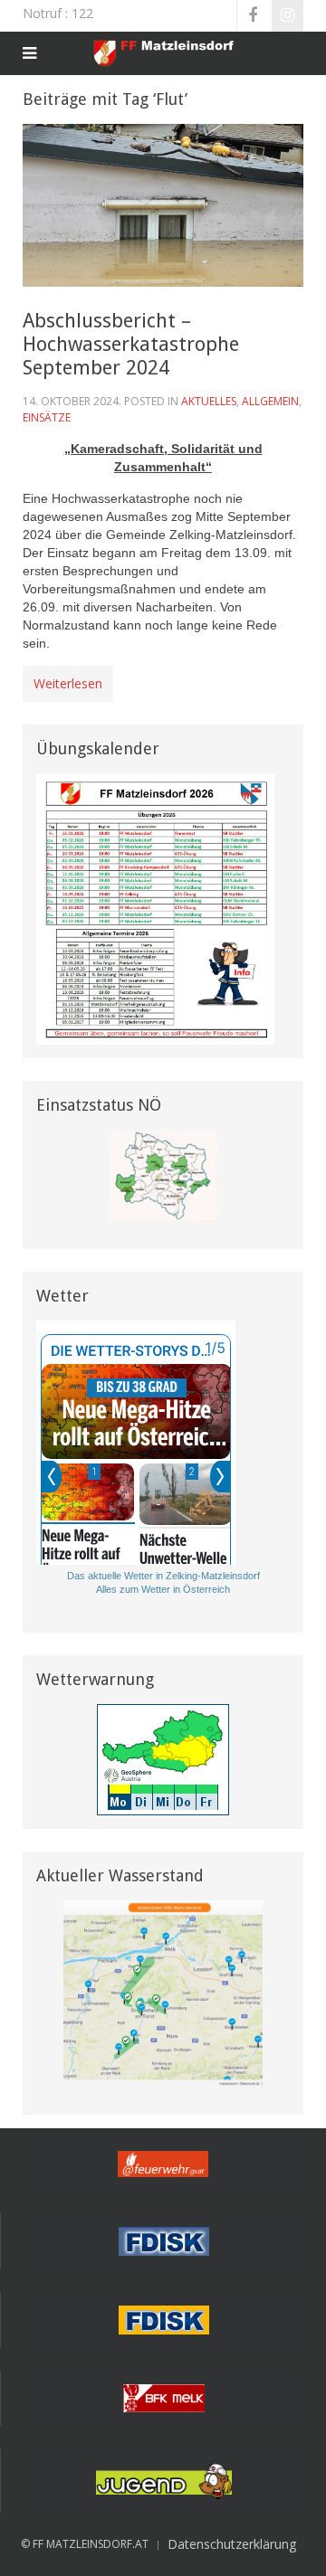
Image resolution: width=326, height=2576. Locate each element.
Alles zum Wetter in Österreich (163, 1589)
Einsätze (47, 417)
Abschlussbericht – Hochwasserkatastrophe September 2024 (131, 344)
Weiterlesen (68, 683)
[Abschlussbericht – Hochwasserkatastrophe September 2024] (163, 204)
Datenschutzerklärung (232, 2544)
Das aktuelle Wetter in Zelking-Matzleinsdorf (163, 1576)
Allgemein (270, 401)
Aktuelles (209, 401)
